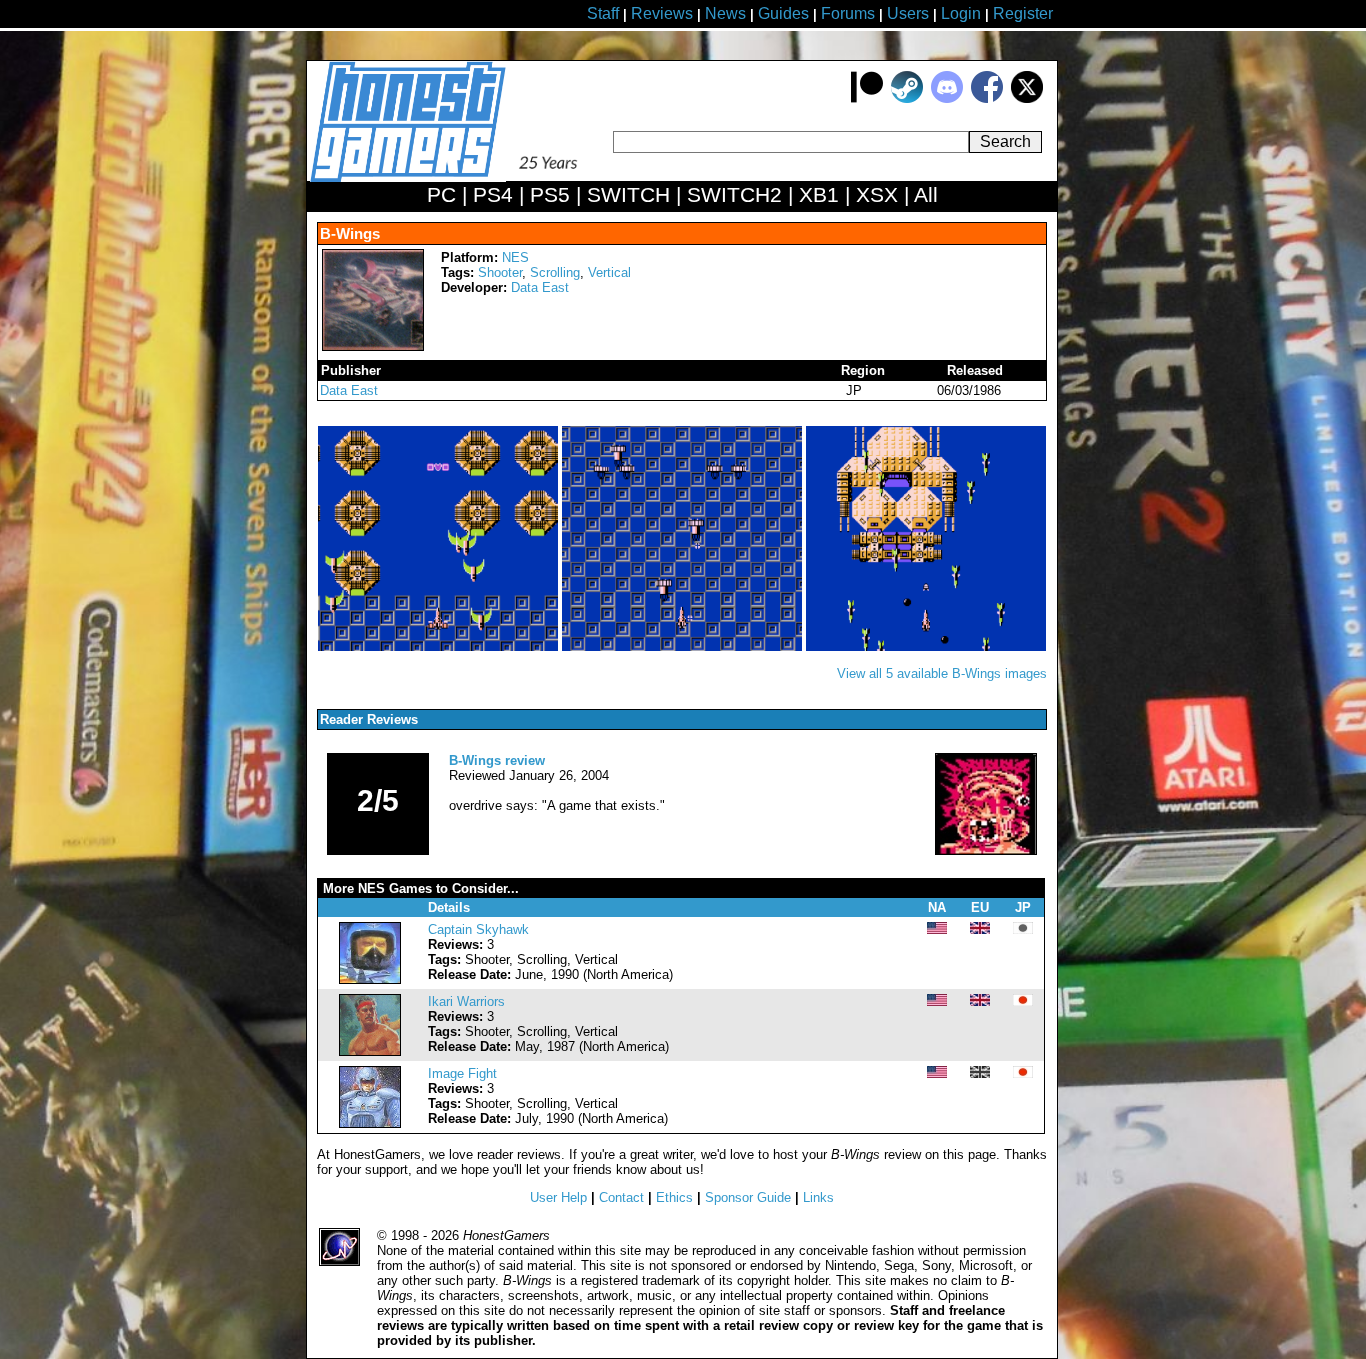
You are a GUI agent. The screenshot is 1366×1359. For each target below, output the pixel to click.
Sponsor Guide (748, 1197)
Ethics (674, 1197)
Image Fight (462, 1073)
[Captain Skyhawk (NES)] (370, 979)
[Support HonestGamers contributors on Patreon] (867, 98)
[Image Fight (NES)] (370, 1123)
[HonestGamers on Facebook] (987, 98)
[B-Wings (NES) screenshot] (440, 646)
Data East (540, 287)
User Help (558, 1197)
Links (818, 1197)
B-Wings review (497, 760)
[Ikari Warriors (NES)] (370, 1051)
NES (515, 257)
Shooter (500, 272)
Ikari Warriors (466, 1001)
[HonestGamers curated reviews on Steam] (907, 98)
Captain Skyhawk (478, 929)
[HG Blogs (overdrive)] (986, 850)
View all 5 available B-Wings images (942, 673)
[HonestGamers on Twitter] (1027, 98)
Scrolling (555, 272)
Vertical (609, 272)
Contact (621, 1197)
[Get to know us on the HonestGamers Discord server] (947, 98)
